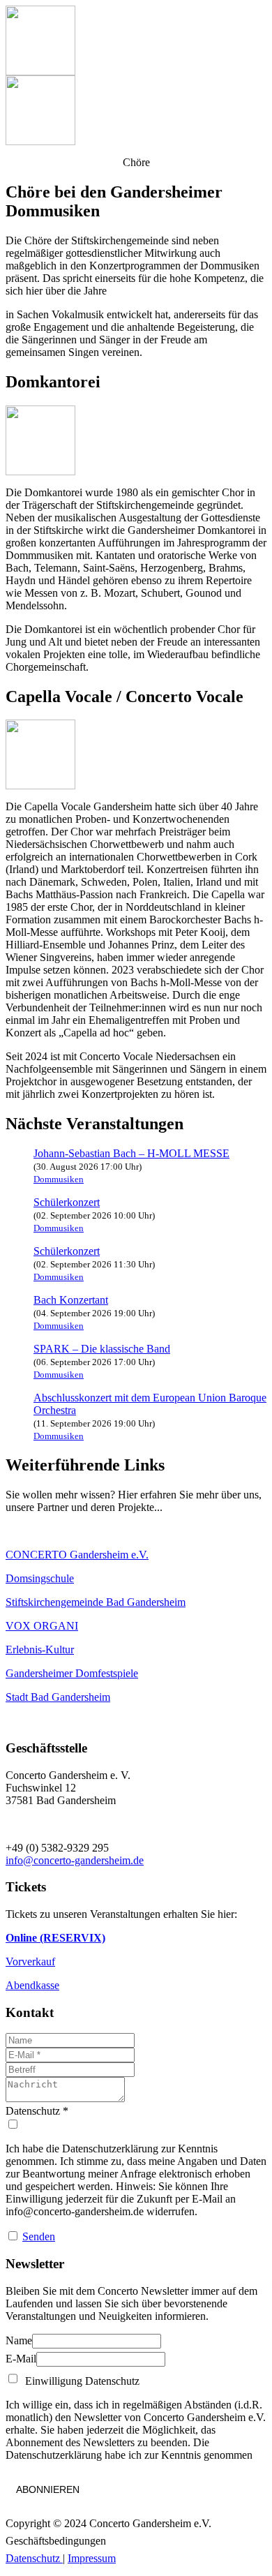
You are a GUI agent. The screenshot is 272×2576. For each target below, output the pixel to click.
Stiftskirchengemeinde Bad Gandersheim (96, 1602)
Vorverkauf (30, 1961)
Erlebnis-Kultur (40, 1650)
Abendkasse (32, 1985)
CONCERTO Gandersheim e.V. (77, 1555)
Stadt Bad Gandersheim (58, 1697)
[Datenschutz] (136, 2124)
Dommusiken (59, 1179)
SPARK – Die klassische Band (102, 1349)
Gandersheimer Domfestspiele (72, 1673)
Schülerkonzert (67, 1202)
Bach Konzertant (71, 1300)
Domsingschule (40, 1578)
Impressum (92, 2558)
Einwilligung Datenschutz (80, 2381)
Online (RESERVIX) (55, 1938)
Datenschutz (34, 2558)
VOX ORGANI (42, 1626)
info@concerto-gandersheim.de (75, 1860)
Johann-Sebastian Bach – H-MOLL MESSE (131, 1153)
